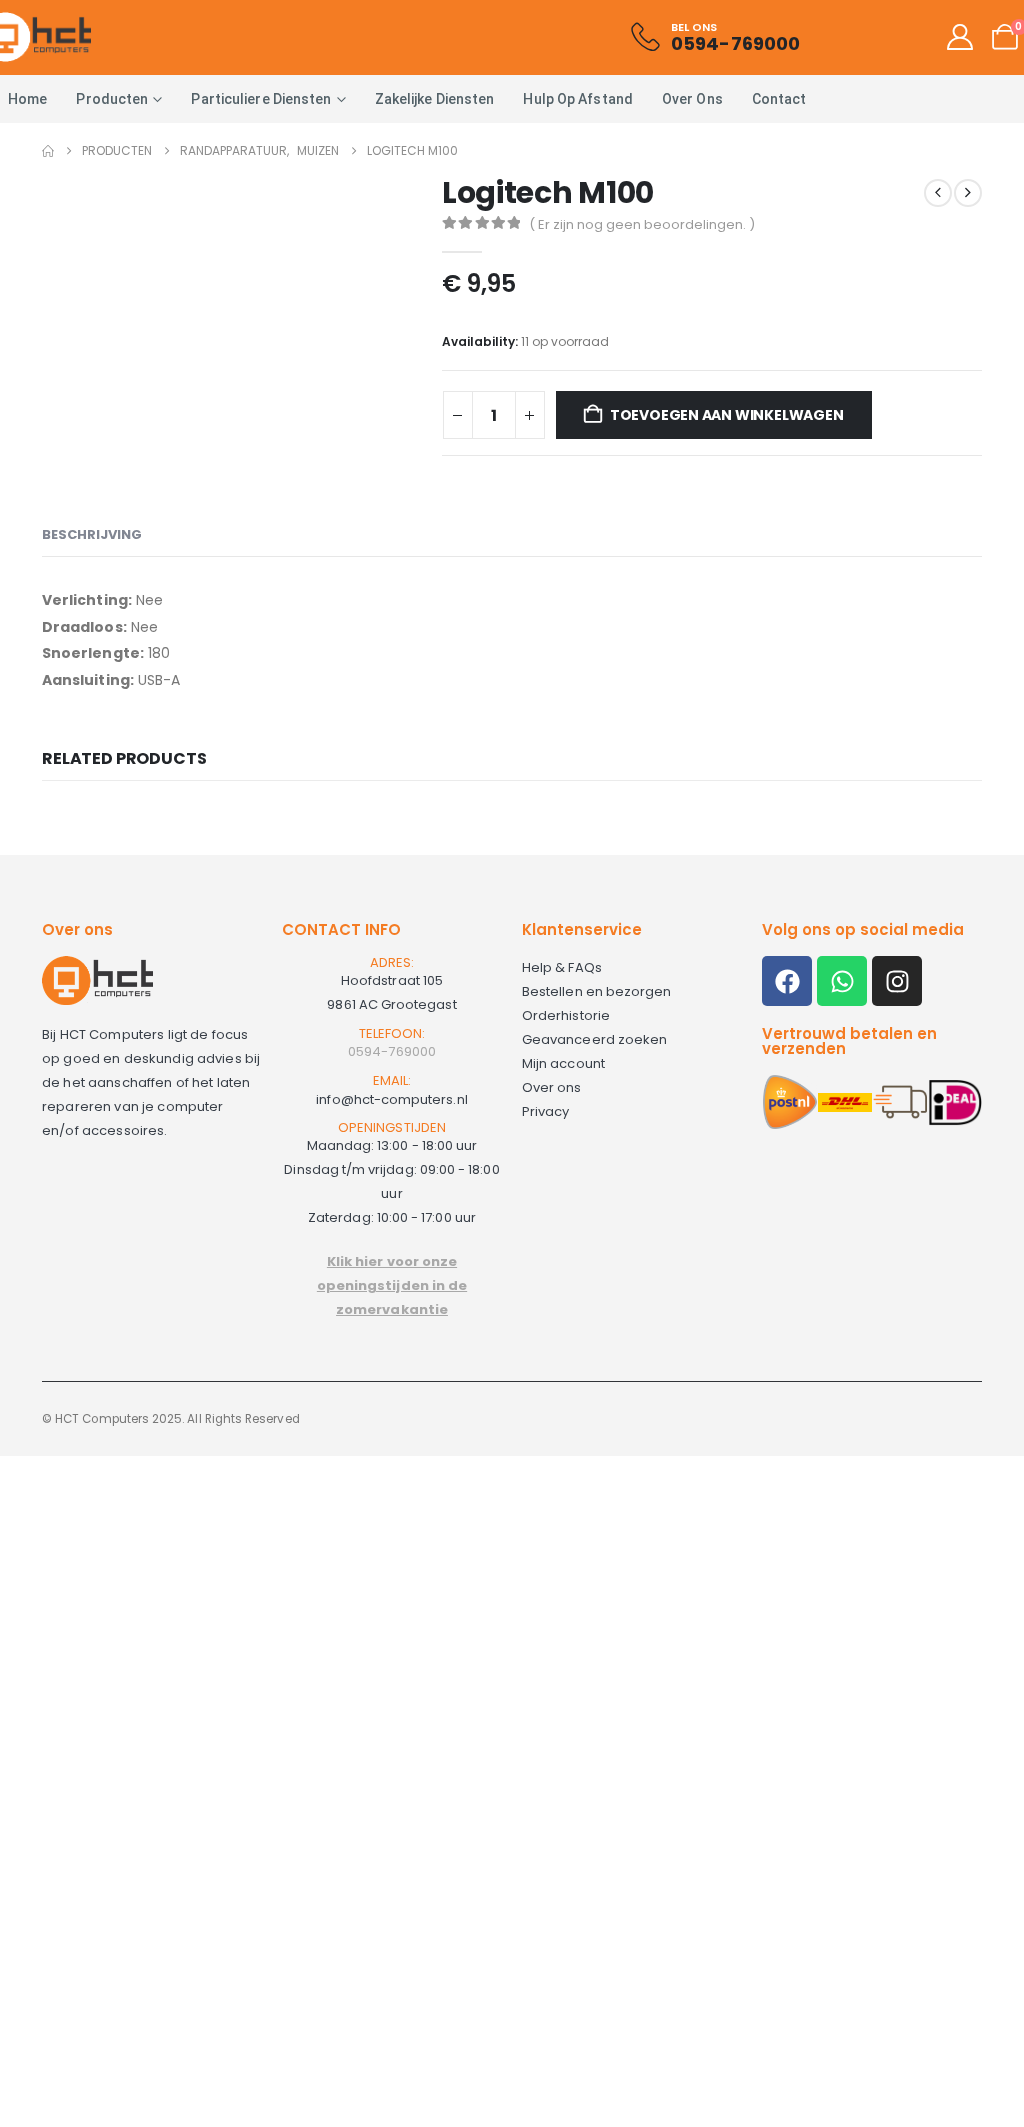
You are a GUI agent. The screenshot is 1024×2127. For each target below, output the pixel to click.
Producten (112, 99)
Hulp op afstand (578, 99)
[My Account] (960, 37)
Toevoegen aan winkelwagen (727, 415)
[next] (968, 193)
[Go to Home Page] (48, 151)
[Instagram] (897, 981)
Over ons (692, 99)
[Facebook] (787, 981)
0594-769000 (392, 1051)
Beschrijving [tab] (92, 534)
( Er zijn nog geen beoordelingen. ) (642, 224)
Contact (779, 99)
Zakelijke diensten (435, 99)
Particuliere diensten (261, 99)
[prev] (938, 193)
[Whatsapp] (842, 981)
